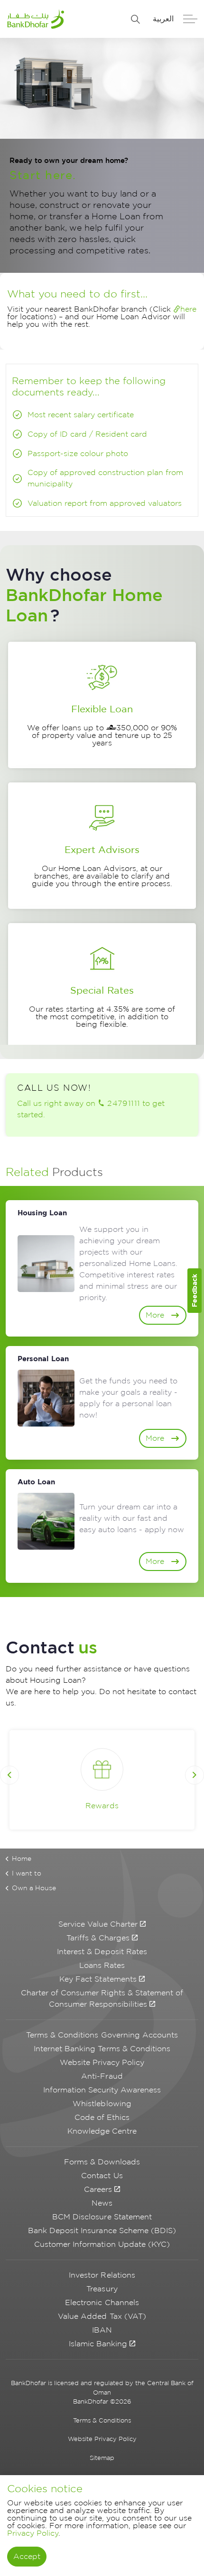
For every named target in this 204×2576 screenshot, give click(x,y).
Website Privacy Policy (102, 2062)
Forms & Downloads (102, 2162)
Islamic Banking (98, 2344)
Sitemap (102, 2458)
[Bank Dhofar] (36, 19)
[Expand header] (197, 19)
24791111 (124, 1103)
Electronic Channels (102, 2302)
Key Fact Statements (98, 1979)
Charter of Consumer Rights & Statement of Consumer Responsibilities (102, 1998)
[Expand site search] (136, 19)
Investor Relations (102, 2275)
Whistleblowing (102, 2104)
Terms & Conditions (102, 2420)
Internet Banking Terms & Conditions (102, 2049)
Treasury (102, 2289)
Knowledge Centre (102, 2131)
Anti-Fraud (102, 2076)
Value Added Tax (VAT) (102, 2316)
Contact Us (102, 2176)
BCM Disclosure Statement (102, 2217)
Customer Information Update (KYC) (102, 2244)
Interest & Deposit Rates (102, 1952)
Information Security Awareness (102, 2090)
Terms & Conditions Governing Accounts (102, 2035)
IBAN (102, 2330)
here (188, 309)
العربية (163, 19)
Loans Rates (102, 1965)
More (155, 1315)
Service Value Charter (98, 1924)
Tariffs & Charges (98, 1938)
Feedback (194, 1290)
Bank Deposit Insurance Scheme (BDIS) (102, 2230)
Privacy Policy (33, 2533)
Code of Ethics (102, 2117)
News (102, 2203)
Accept (27, 2556)
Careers (98, 2189)
